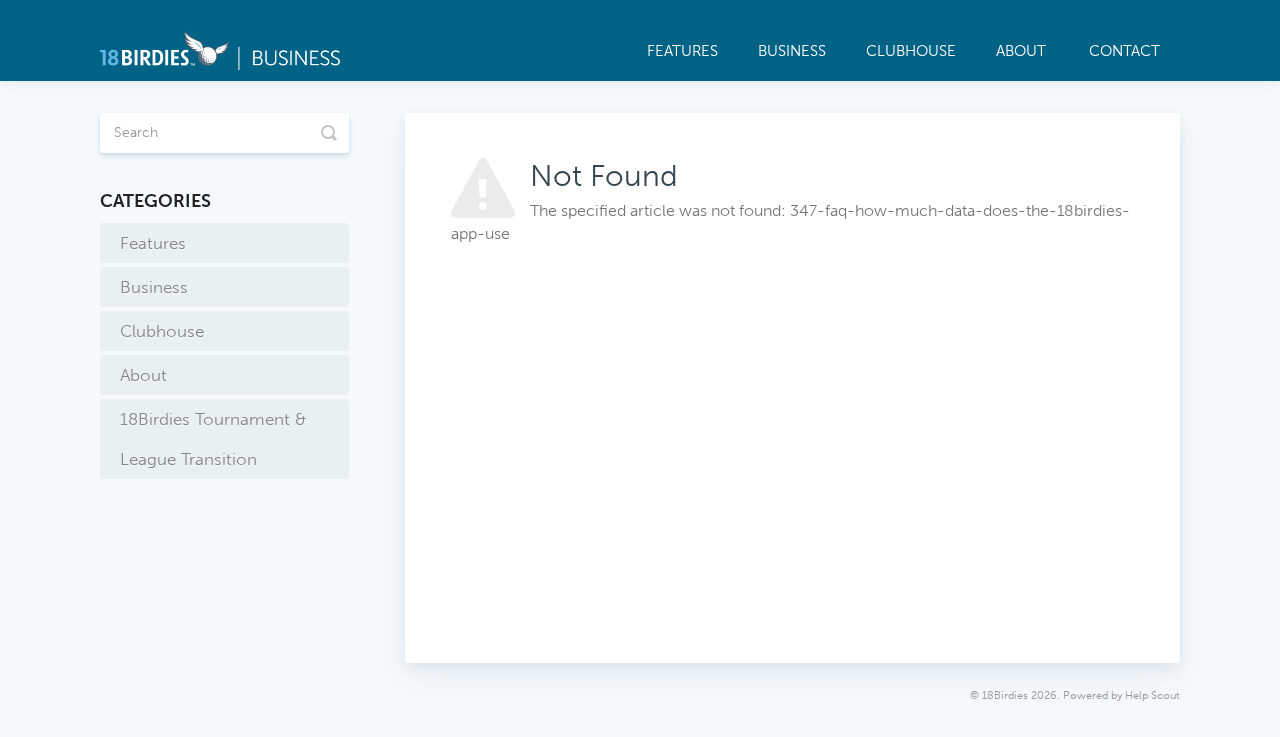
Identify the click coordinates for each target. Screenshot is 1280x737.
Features (682, 51)
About (1021, 51)
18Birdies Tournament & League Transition (213, 439)
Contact (1124, 51)
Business (792, 51)
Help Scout (1152, 695)
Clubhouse (911, 51)
